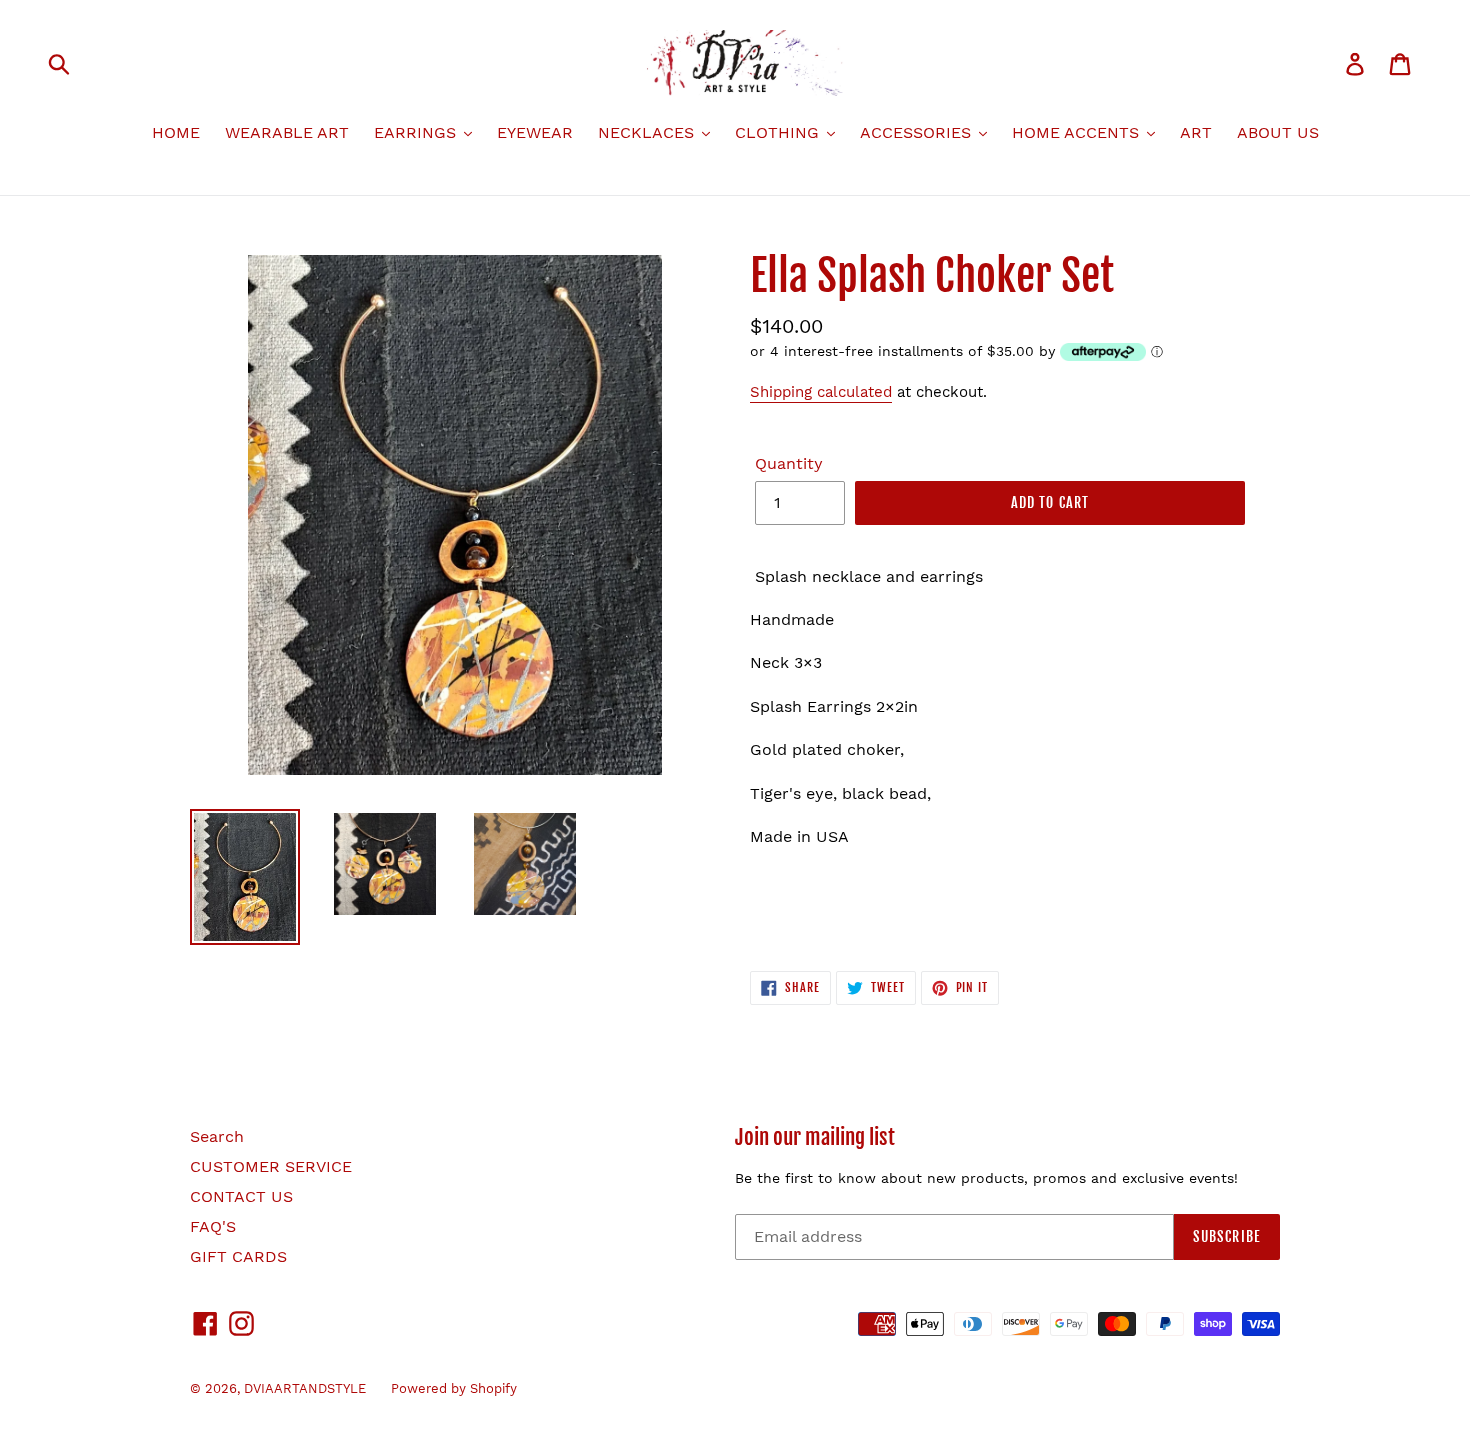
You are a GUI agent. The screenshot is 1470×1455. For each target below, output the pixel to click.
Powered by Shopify (454, 1388)
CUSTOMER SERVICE (271, 1166)
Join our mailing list (815, 1137)
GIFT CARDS (238, 1256)
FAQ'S (213, 1226)
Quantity (789, 463)
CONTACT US (241, 1196)
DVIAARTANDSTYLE (305, 1388)
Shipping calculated (821, 392)
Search (217, 1136)
